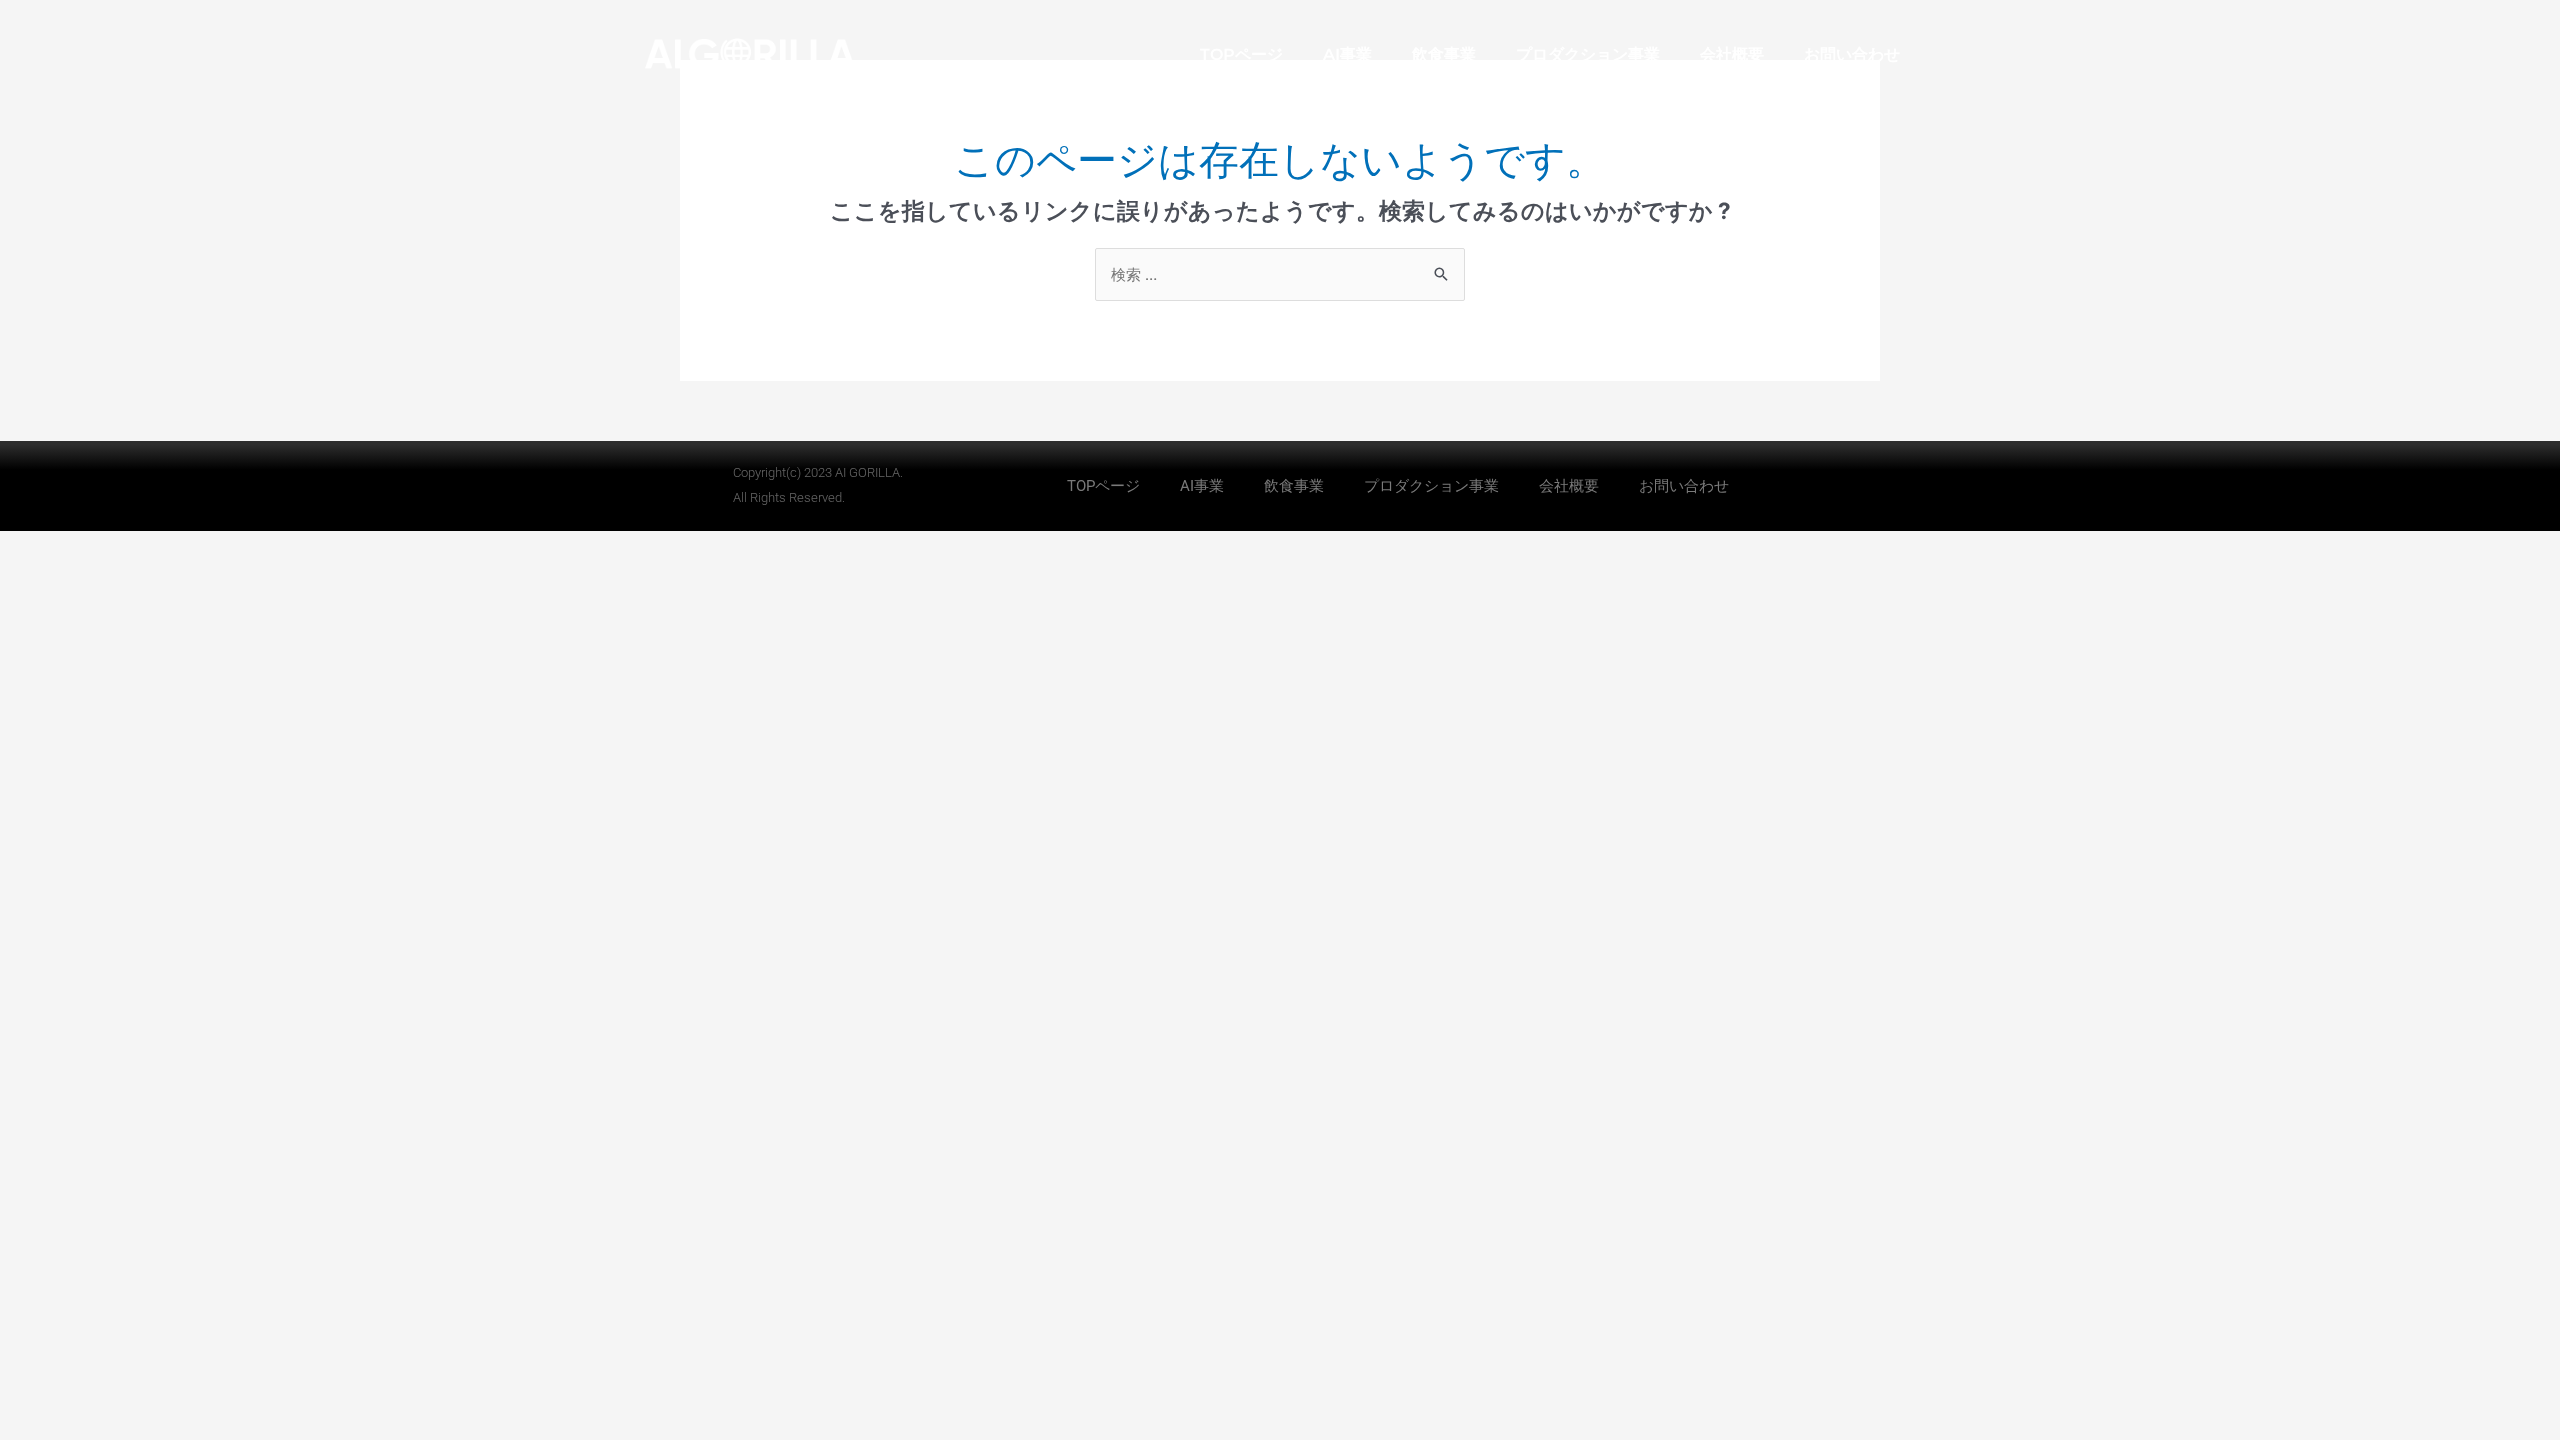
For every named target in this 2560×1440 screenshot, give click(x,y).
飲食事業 (1444, 54)
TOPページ (1241, 54)
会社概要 (1732, 54)
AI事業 (1347, 54)
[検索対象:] (1280, 274)
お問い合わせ (1852, 54)
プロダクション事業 (1588, 54)
